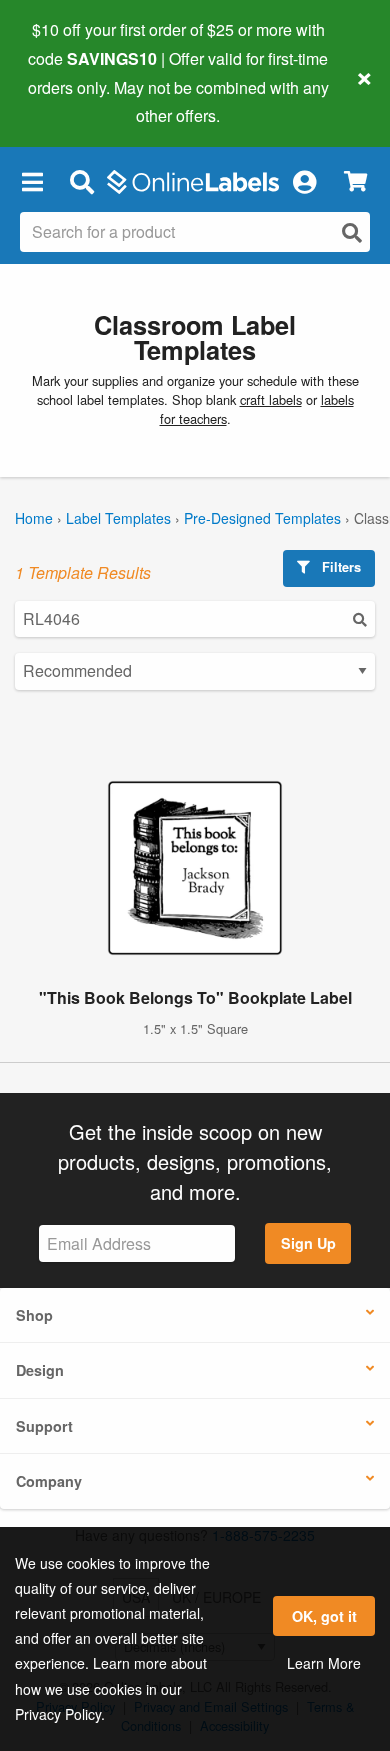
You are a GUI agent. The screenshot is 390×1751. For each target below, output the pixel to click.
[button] (32, 181)
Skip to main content (72, 101)
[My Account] (304, 181)
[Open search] (352, 232)
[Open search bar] (81, 181)
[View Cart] (355, 181)
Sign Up (308, 1243)
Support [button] (44, 1426)
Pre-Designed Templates (262, 518)
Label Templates (118, 518)
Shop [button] (34, 1315)
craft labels (271, 399)
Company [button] (49, 1481)
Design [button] (40, 1370)
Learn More (324, 1663)
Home (34, 518)
